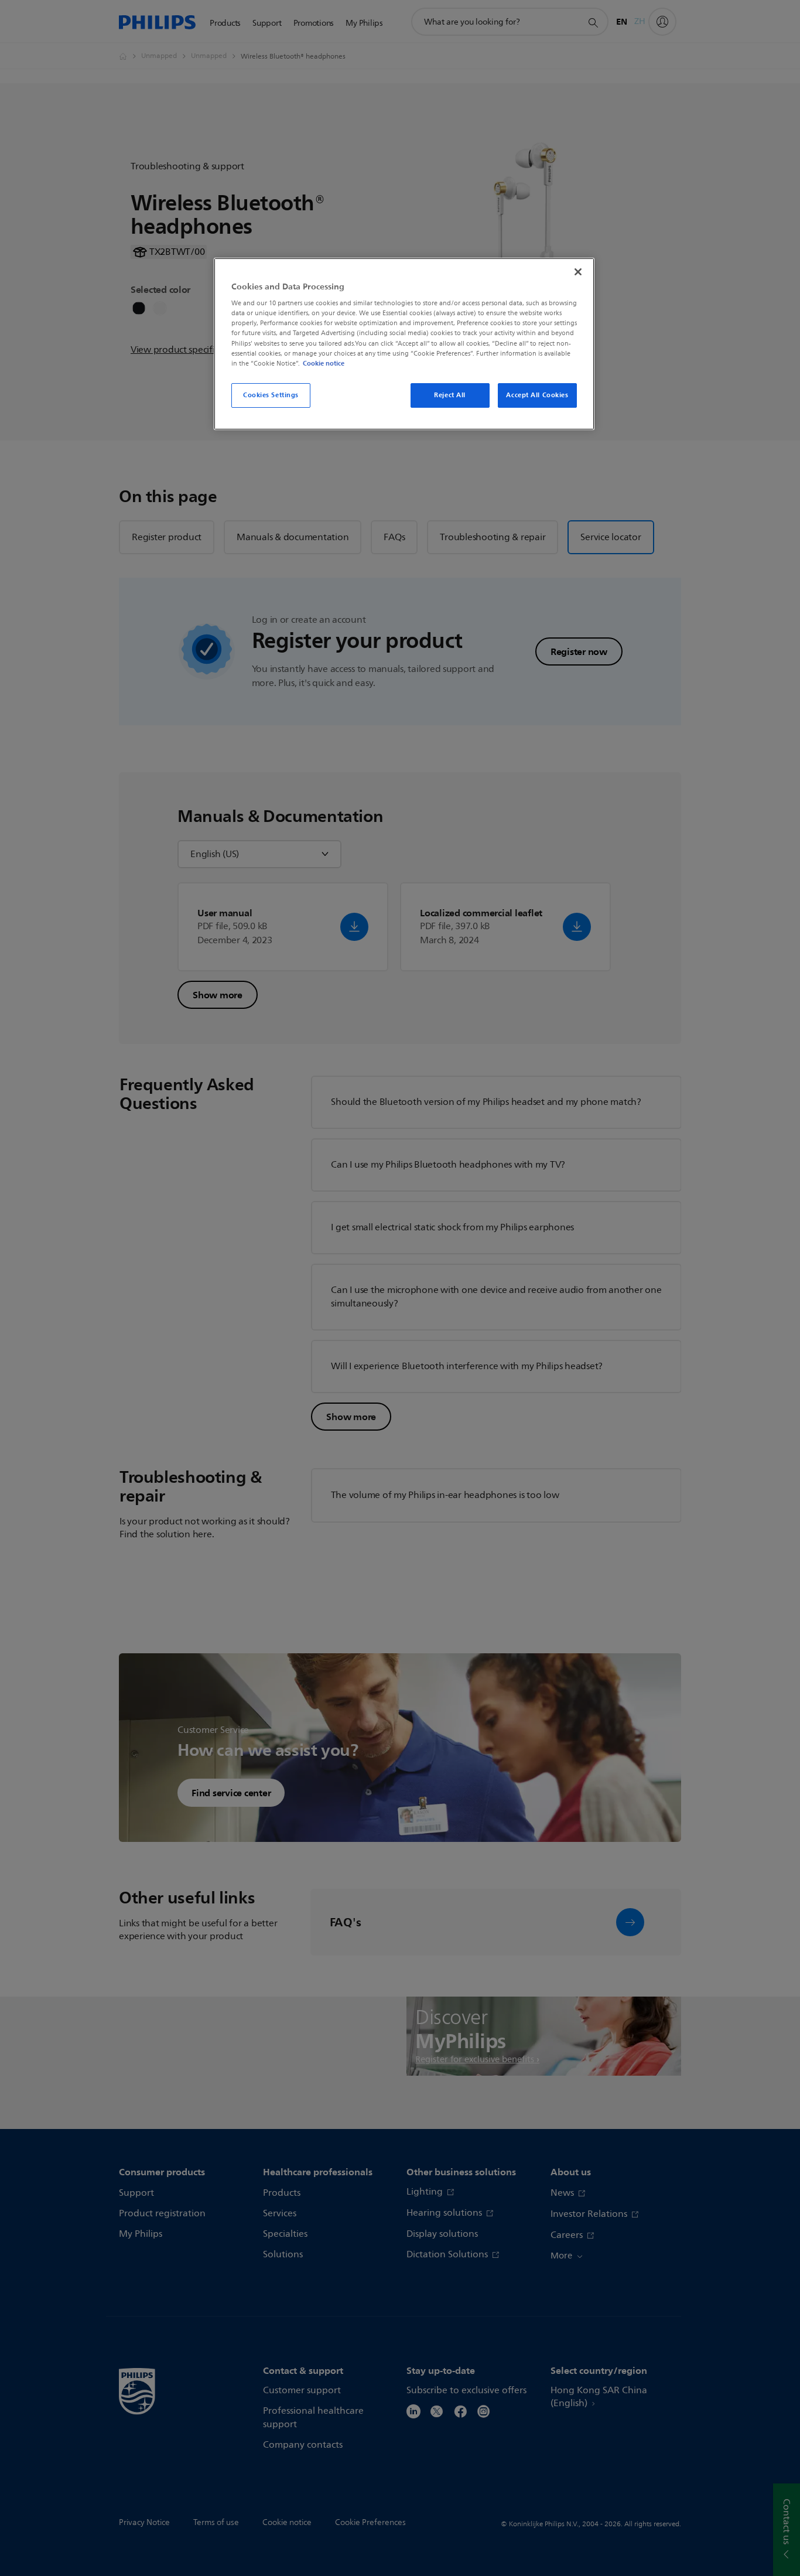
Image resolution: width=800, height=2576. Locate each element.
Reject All (450, 395)
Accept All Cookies (537, 395)
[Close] (578, 272)
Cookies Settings (271, 395)
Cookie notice (324, 363)
